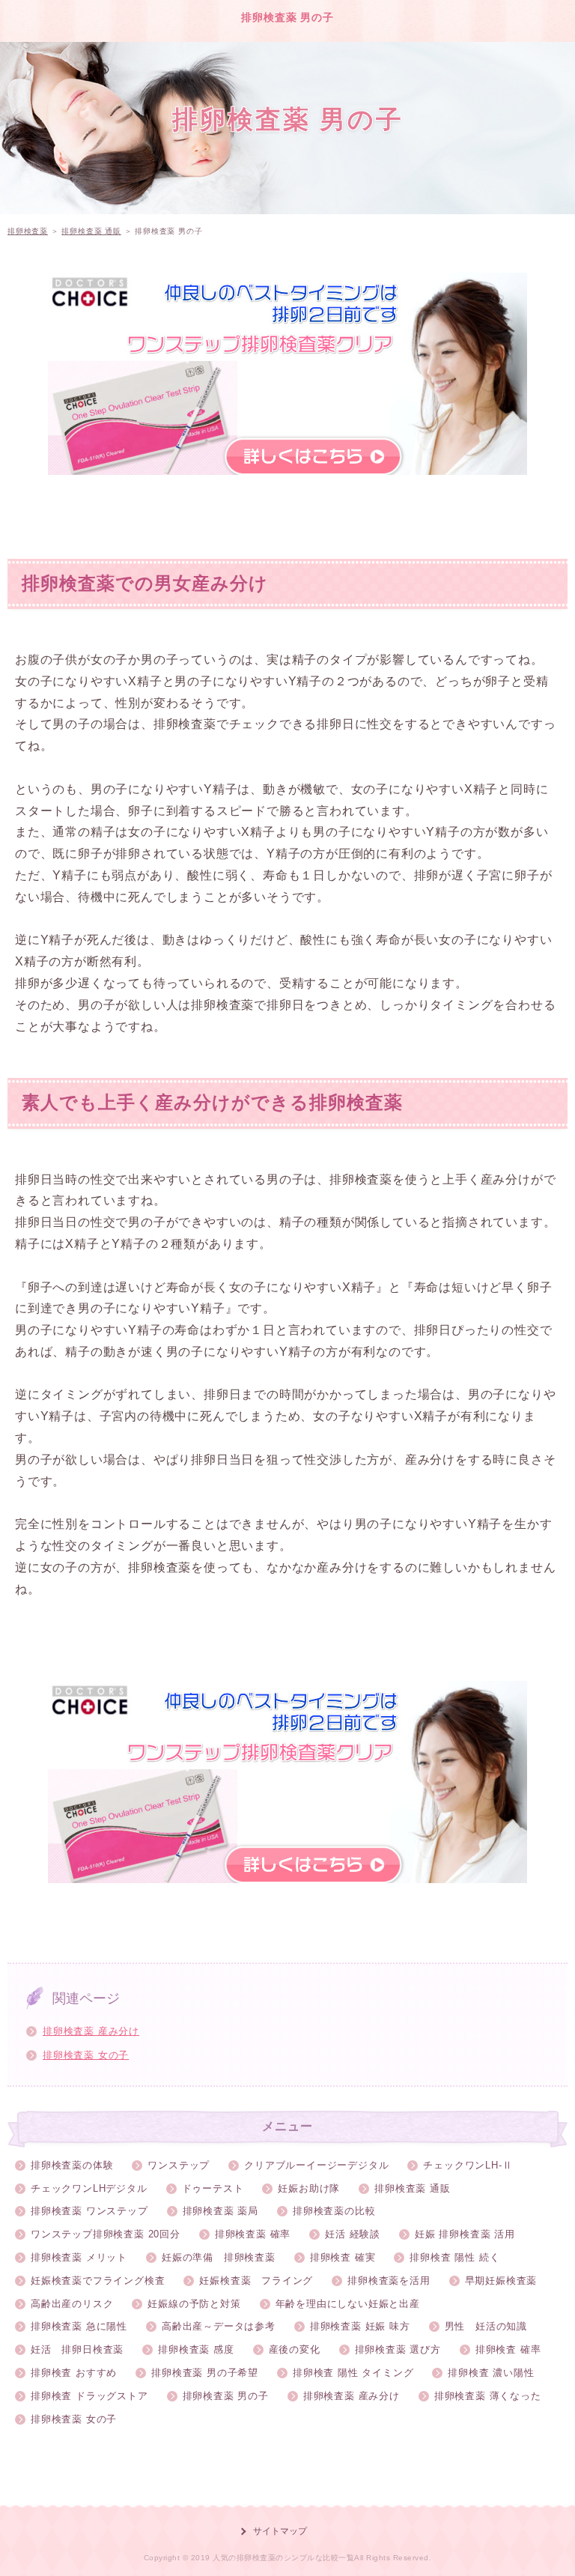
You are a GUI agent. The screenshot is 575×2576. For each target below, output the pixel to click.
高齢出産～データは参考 (219, 2326)
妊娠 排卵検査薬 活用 (465, 2234)
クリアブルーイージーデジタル (316, 2165)
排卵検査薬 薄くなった (488, 2396)
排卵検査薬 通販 (91, 231)
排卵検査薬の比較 (334, 2211)
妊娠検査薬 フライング (256, 2280)
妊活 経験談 (353, 2234)
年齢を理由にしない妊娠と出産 (348, 2304)
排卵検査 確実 (343, 2257)
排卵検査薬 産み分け (91, 2031)
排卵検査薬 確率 (253, 2234)
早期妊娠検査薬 (501, 2280)
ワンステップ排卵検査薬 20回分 (106, 2234)
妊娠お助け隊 (309, 2188)
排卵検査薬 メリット (79, 2257)
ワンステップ (179, 2165)
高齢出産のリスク (72, 2304)
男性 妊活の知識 (486, 2326)
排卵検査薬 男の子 (287, 17)
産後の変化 (295, 2349)
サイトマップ (280, 2531)
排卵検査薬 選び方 (398, 2349)
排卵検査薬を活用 (389, 2280)
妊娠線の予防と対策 (194, 2304)
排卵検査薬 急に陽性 (79, 2326)
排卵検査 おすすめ (74, 2373)
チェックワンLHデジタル (89, 2188)
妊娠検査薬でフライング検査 (98, 2280)
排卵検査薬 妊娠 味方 (360, 2326)
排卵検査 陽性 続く (454, 2257)
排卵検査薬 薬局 (220, 2211)
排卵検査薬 (28, 231)
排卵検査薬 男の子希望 (205, 2373)
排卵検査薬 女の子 (86, 2055)
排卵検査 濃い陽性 (491, 2373)
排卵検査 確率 (508, 2349)
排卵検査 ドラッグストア (89, 2396)
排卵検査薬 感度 (196, 2349)
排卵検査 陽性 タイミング (353, 2373)
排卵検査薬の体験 (72, 2165)
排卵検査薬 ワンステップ (89, 2211)
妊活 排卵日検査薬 (77, 2349)
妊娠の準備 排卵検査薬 (219, 2257)
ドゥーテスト (213, 2188)
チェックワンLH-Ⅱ (468, 2165)
